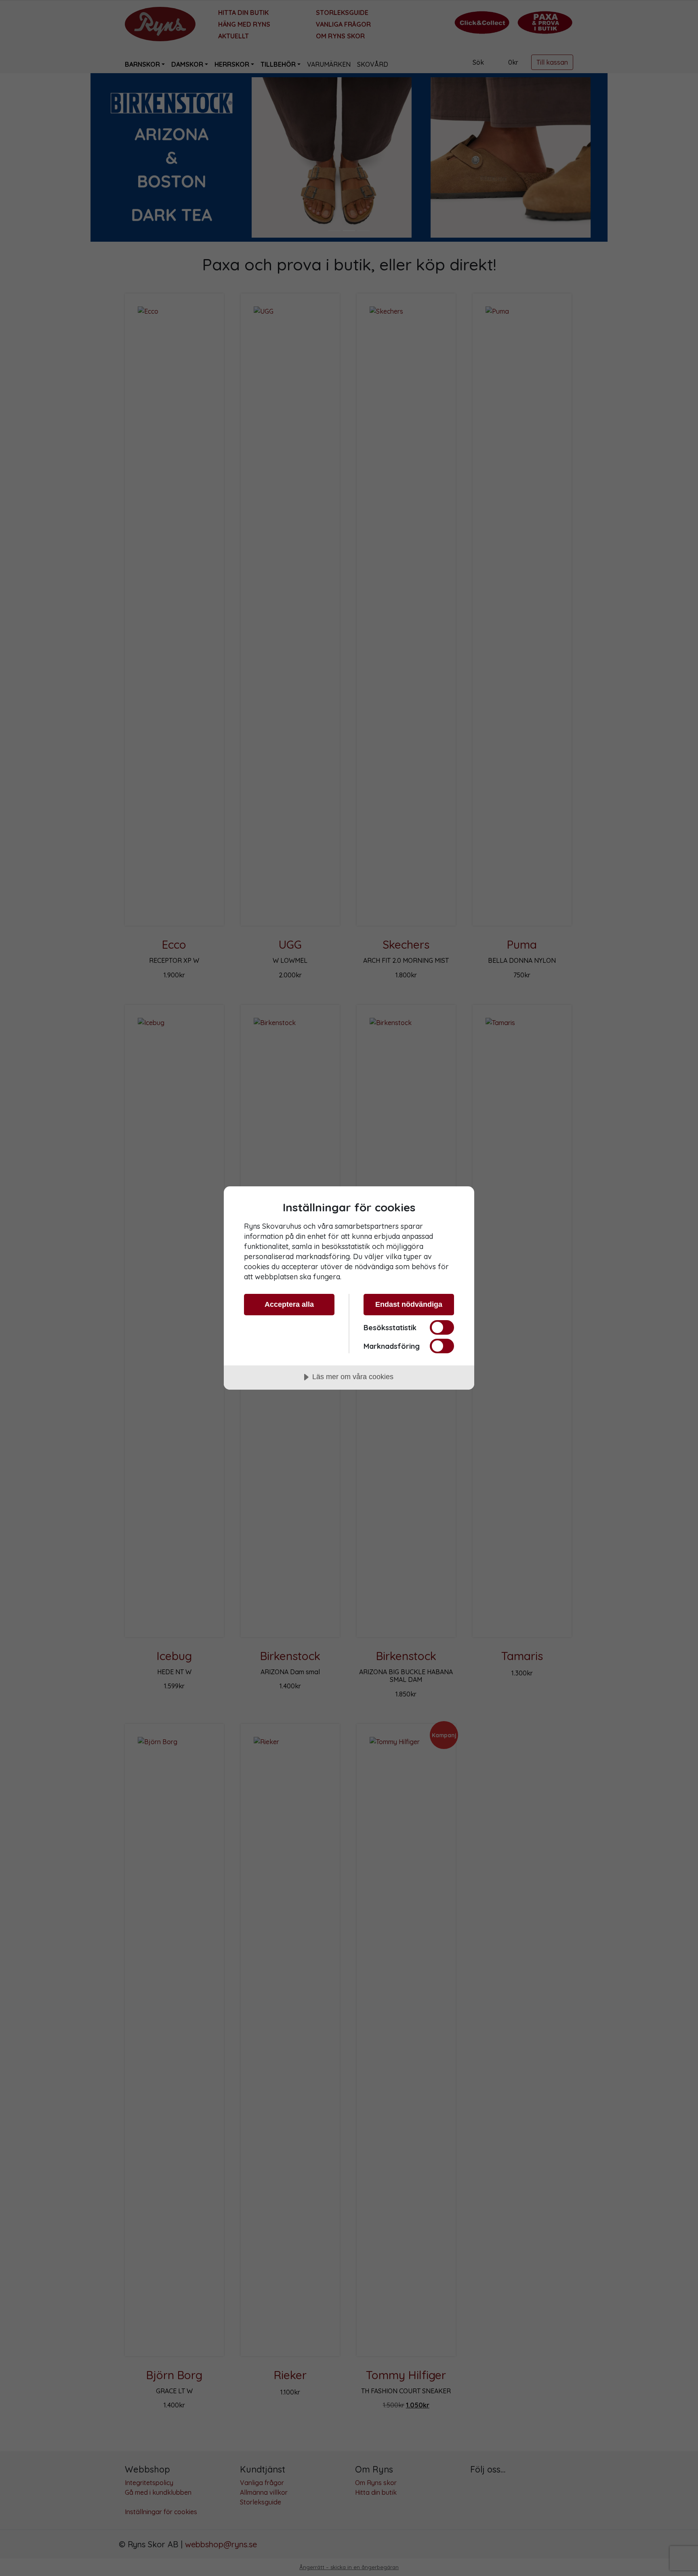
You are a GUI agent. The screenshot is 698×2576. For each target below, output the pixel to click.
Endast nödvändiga (409, 1304)
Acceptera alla (289, 1304)
